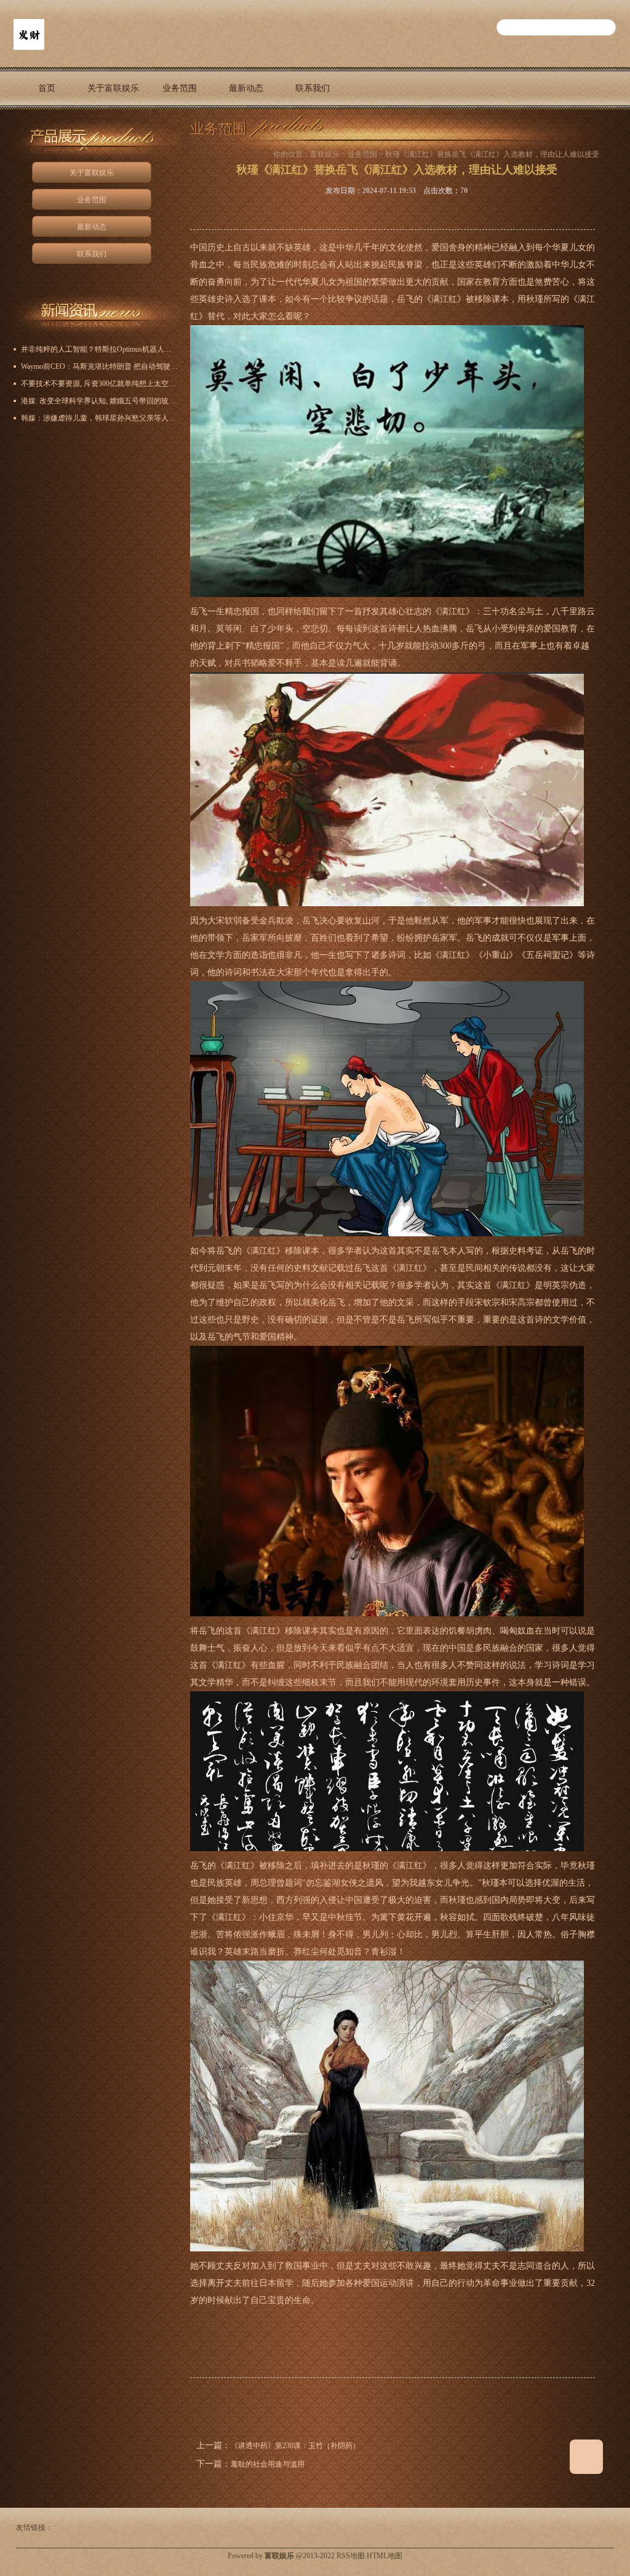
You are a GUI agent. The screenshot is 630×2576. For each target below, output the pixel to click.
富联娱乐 (325, 154)
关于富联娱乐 (113, 88)
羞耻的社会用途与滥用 (268, 2464)
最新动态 (246, 88)
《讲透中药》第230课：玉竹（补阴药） (295, 2446)
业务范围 (180, 88)
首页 (47, 88)
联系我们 (313, 88)
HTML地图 (385, 2556)
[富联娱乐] (29, 47)
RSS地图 (351, 2556)
